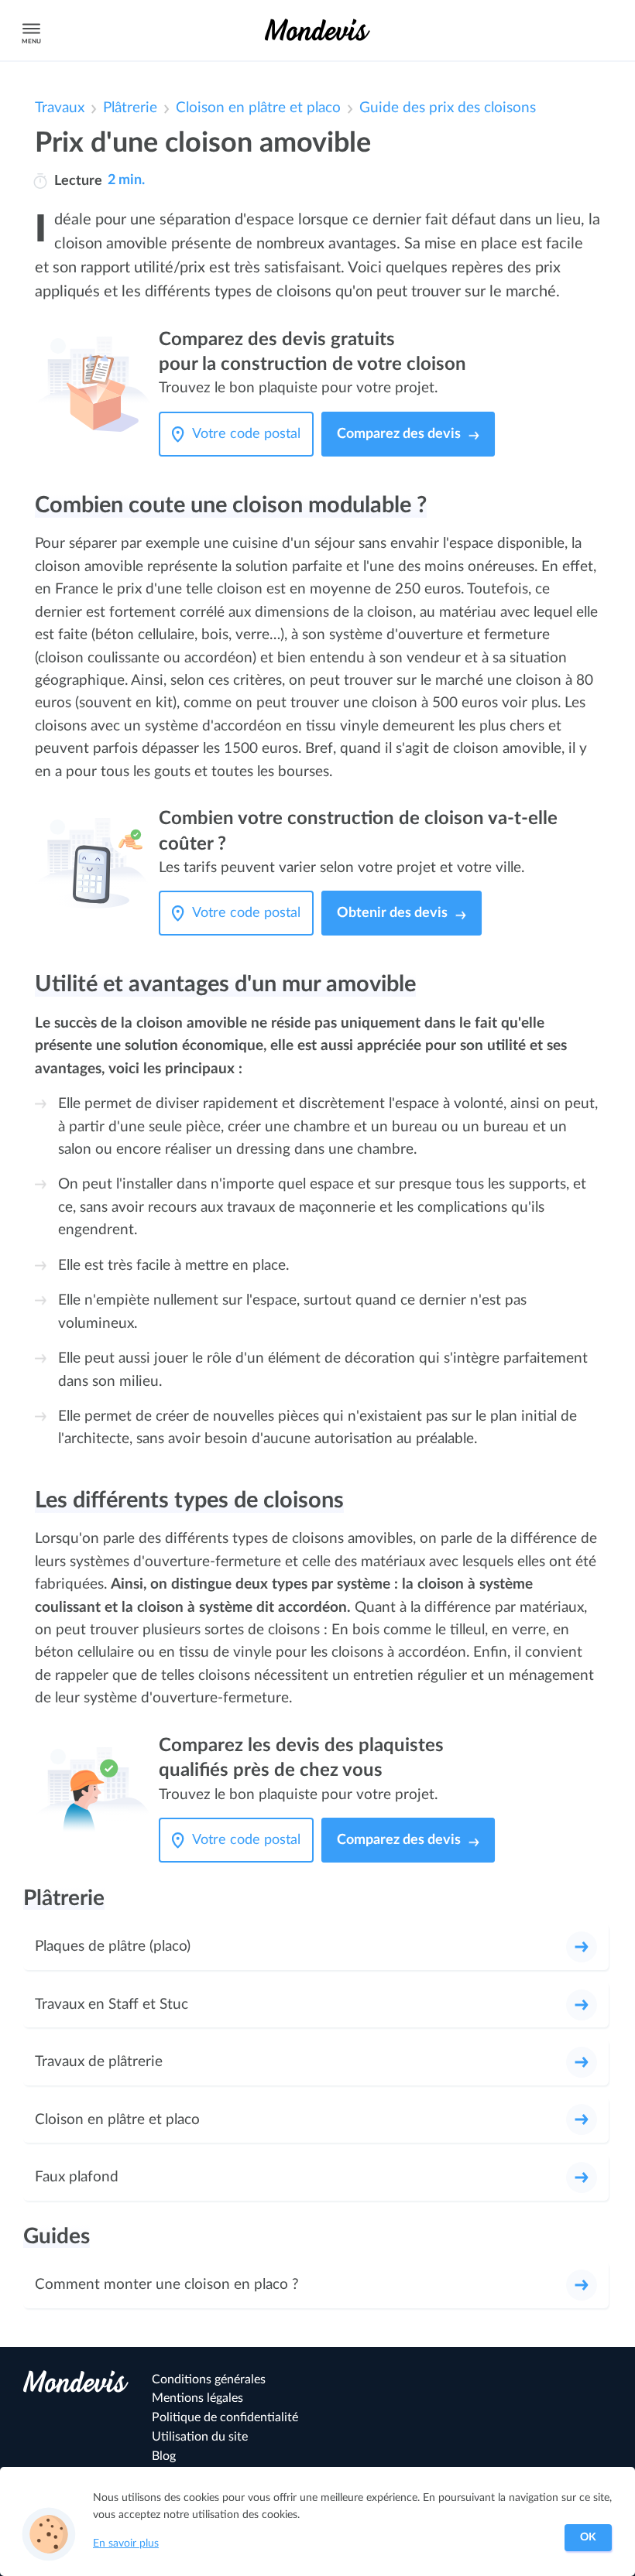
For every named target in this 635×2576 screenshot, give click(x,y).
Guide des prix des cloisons (448, 108)
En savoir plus (126, 2544)
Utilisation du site (200, 2437)
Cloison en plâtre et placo (258, 108)
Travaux (60, 108)
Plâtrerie (130, 108)
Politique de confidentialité (225, 2417)
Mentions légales (197, 2398)
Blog (164, 2456)
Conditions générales (209, 2379)
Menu (31, 41)
